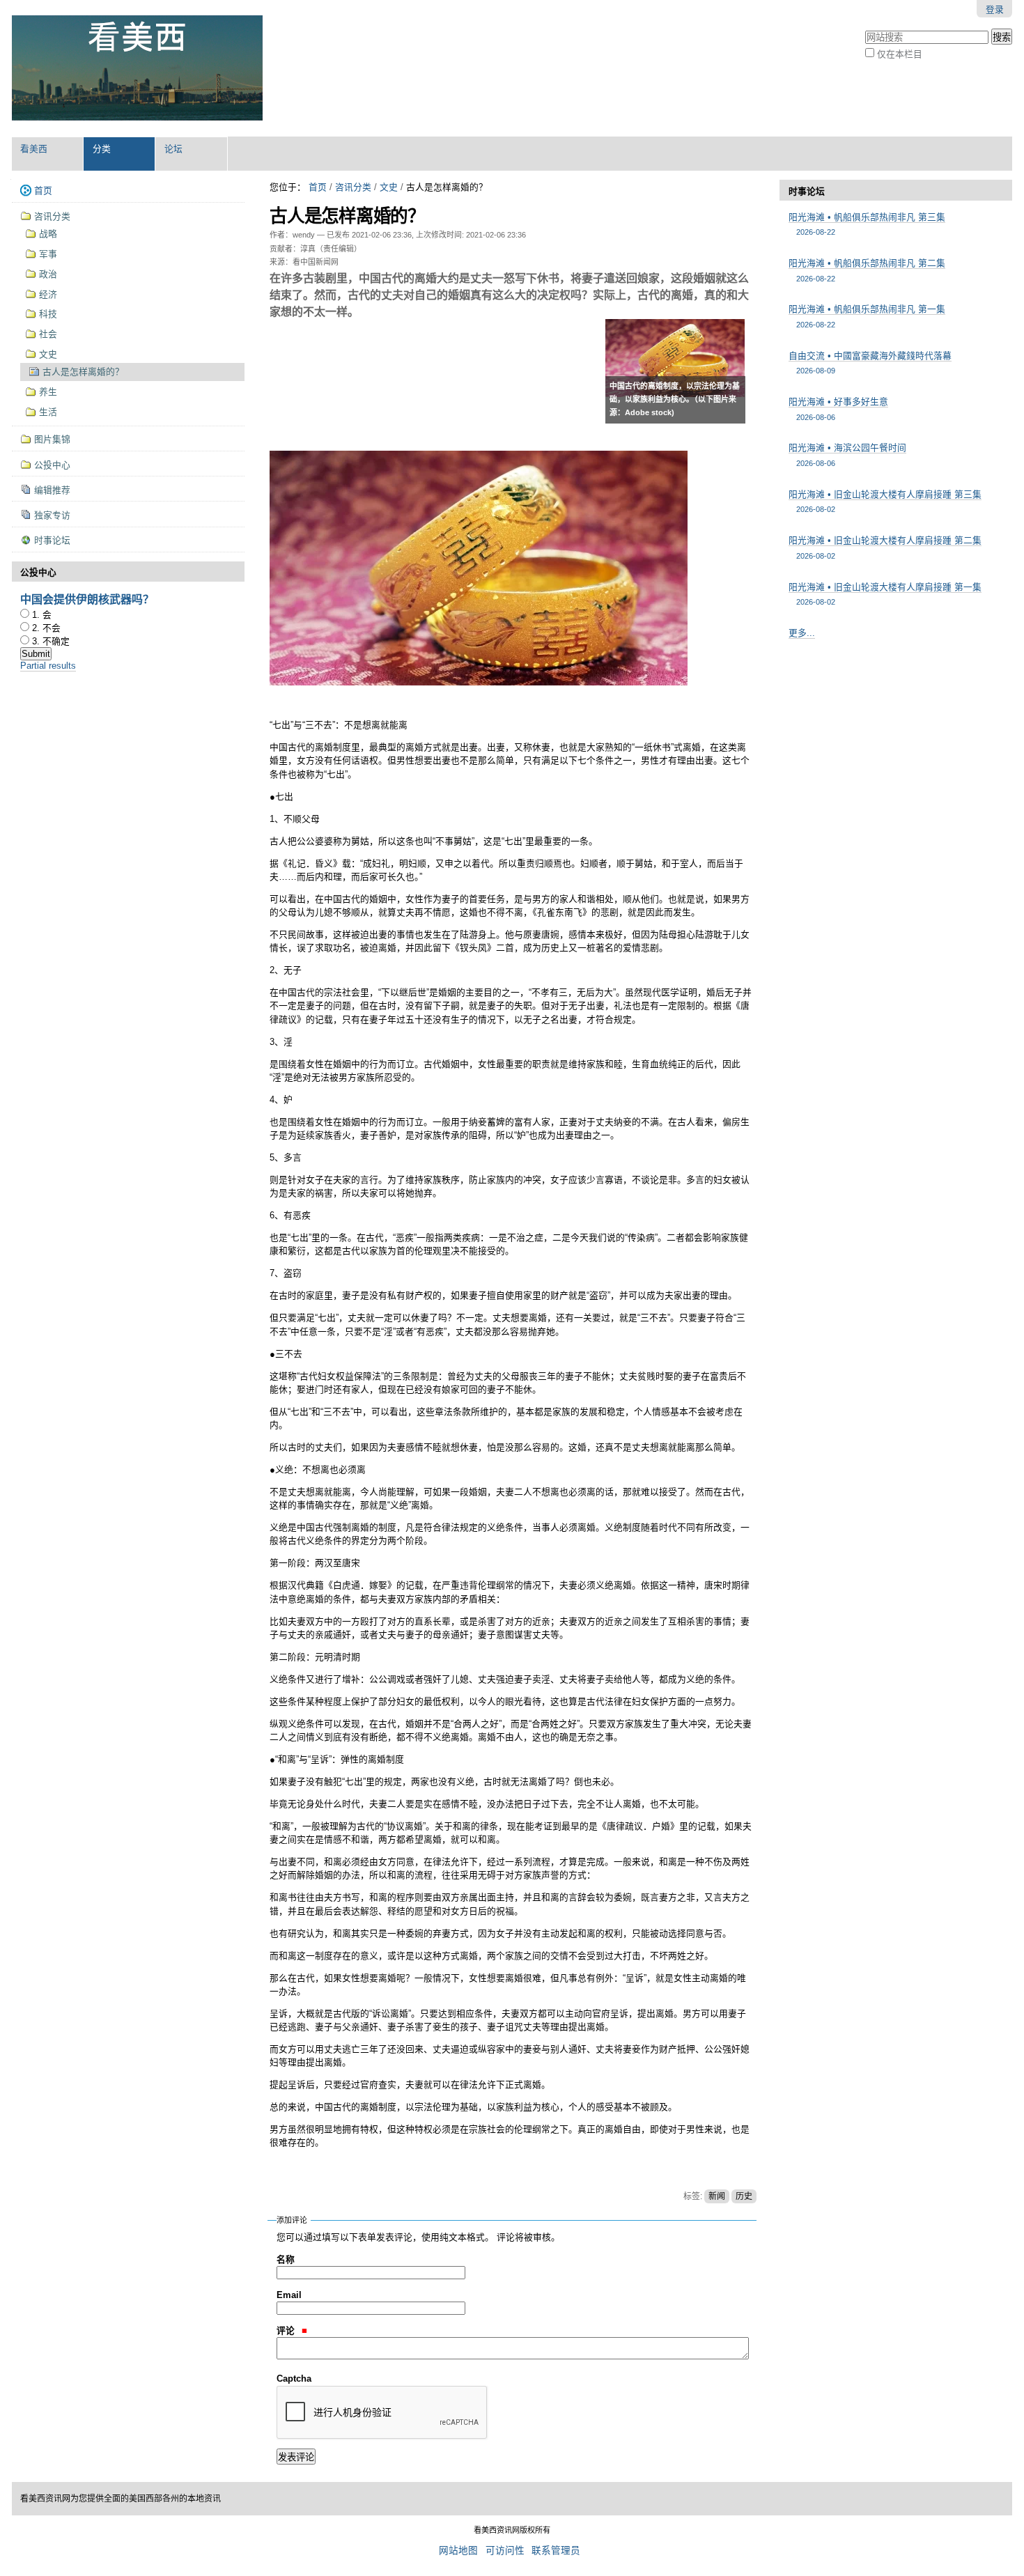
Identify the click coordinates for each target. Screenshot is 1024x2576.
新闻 (717, 2196)
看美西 (34, 149)
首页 (318, 187)
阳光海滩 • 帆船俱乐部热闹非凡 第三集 (867, 224)
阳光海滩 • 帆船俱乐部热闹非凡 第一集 (867, 316)
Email (289, 2295)
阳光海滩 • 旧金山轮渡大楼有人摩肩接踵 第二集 (885, 547)
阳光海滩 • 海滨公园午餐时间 (847, 455)
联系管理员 (556, 2551)
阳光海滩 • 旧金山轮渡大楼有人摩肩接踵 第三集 (885, 501)
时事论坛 (807, 191)
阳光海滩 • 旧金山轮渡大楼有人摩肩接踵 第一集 (885, 594)
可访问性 (505, 2551)
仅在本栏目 (900, 54)
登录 (995, 9)
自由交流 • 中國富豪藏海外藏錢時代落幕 (870, 363)
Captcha (294, 2379)
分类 (102, 149)
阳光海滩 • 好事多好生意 (838, 409)
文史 (389, 187)
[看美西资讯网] (137, 68)
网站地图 (458, 2551)
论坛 (173, 149)
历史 (744, 2196)
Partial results (48, 666)
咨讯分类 (353, 187)
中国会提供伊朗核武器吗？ (87, 599)
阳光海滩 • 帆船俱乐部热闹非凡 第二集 (867, 270)
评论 (287, 2330)
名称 (286, 2259)
